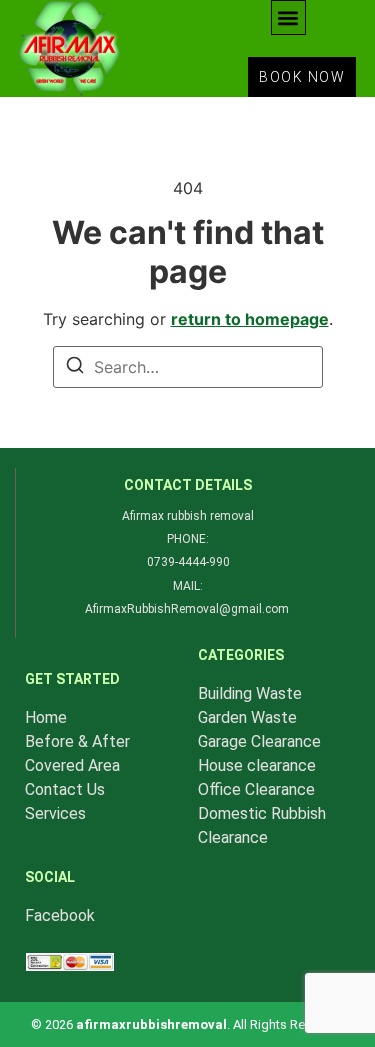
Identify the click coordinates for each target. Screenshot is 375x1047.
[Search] (75, 368)
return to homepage (250, 319)
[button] (288, 17)
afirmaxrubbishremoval (151, 1024)
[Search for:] (188, 367)
